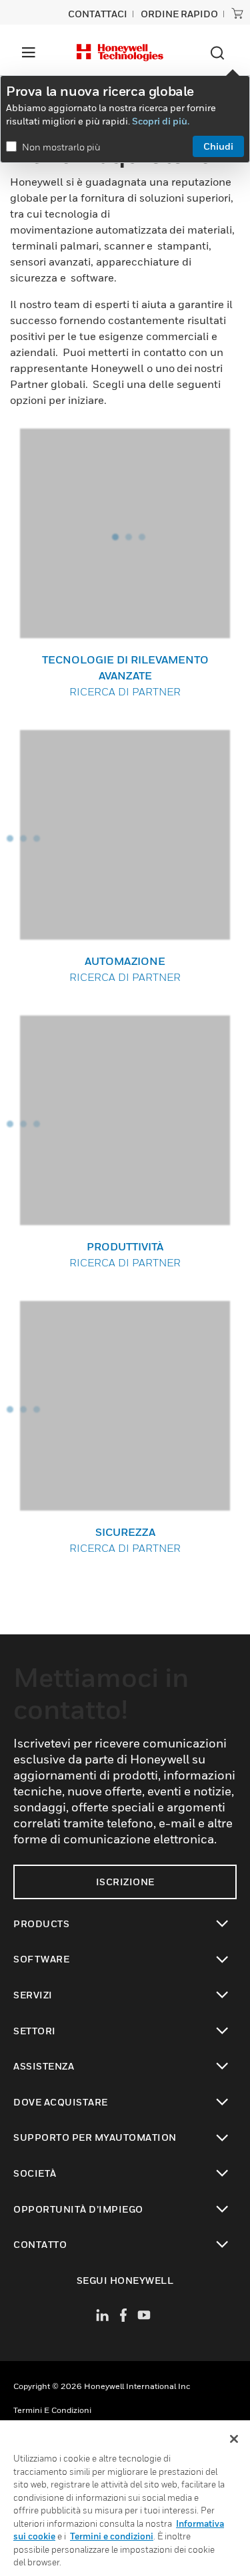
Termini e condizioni (52, 2410)
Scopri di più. (161, 121)
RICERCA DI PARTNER (125, 675)
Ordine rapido (179, 14)
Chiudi (218, 146)
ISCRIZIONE (125, 1882)
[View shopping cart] (237, 13)
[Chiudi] (234, 2439)
